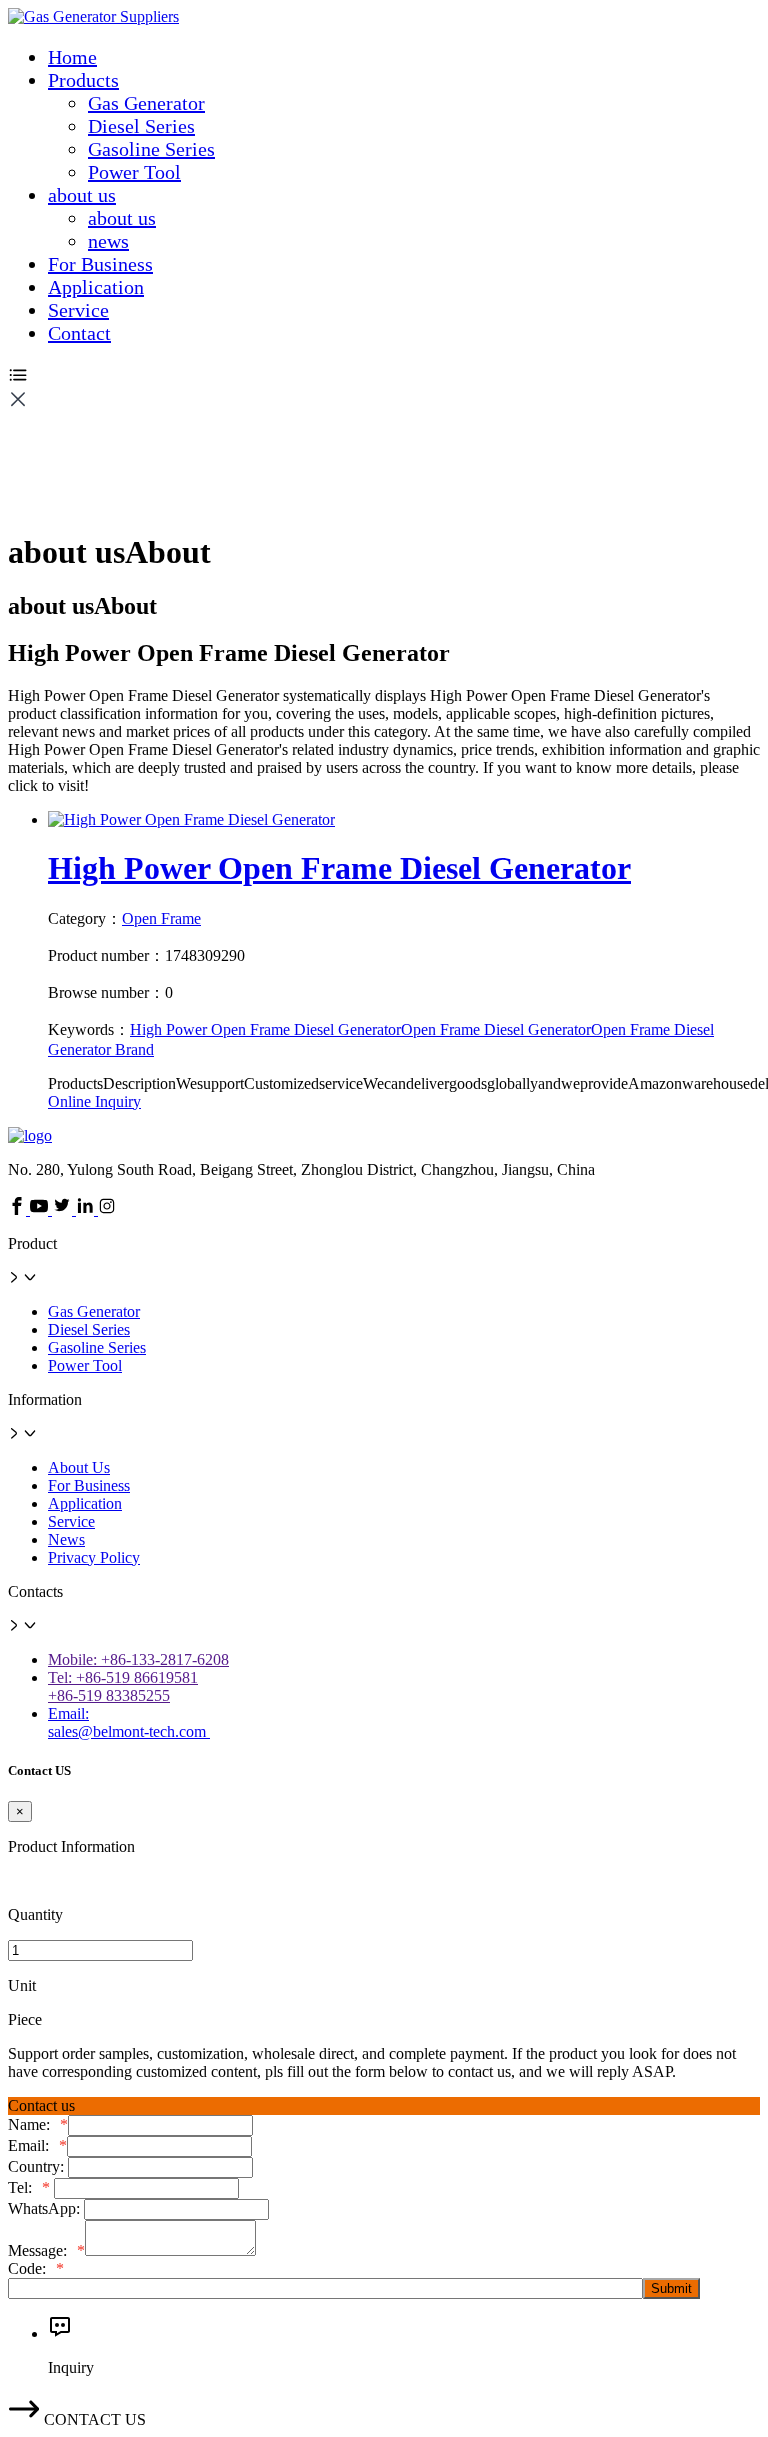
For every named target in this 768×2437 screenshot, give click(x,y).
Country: (38, 2166)
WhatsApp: (46, 2208)
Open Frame (161, 918)
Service (78, 310)
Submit (671, 2288)
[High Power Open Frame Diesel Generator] (191, 819)
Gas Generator (146, 103)
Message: (46, 2250)
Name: (38, 2124)
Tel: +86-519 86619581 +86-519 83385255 (123, 1686)
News (66, 1539)
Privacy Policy (94, 1557)
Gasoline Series (151, 149)
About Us (79, 1467)
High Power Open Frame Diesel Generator (339, 868)
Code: (36, 2268)
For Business (100, 264)
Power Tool (134, 172)
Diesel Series (141, 126)
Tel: (29, 2187)
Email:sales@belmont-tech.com (129, 1722)
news (108, 241)
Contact (79, 333)
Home (72, 57)
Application (96, 287)
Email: (37, 2145)
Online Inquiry (94, 1101)
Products (83, 80)
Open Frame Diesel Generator (496, 1029)
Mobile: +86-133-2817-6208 (138, 1659)
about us (82, 195)
